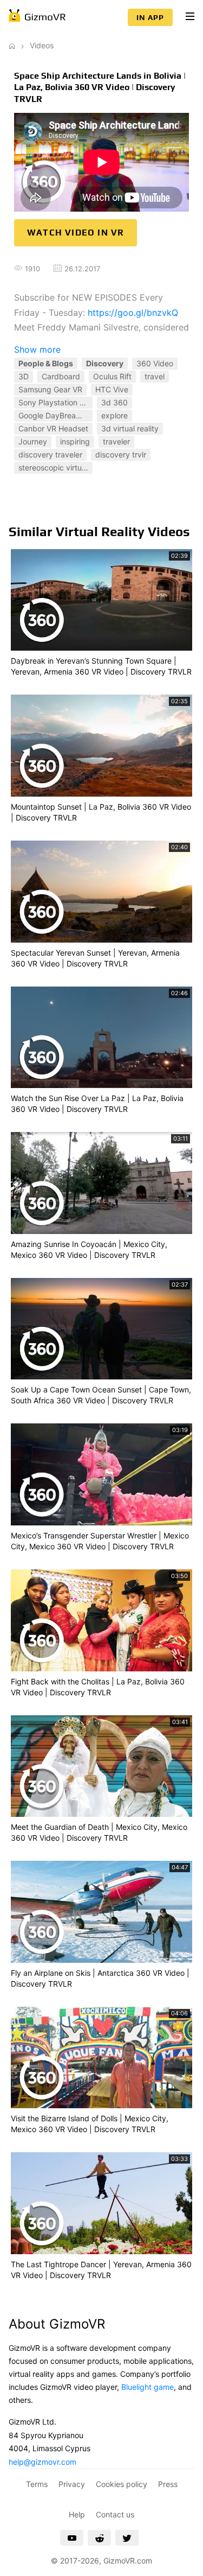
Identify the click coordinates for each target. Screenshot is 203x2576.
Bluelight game (148, 2387)
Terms (37, 2484)
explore (114, 415)
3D (24, 376)
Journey (33, 441)
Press (168, 2484)
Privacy (72, 2484)
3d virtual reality (130, 428)
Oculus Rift (112, 376)
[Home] (12, 45)
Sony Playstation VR (54, 402)
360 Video (155, 363)
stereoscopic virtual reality (55, 468)
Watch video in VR (76, 233)
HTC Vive (112, 389)
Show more (37, 349)
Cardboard (61, 376)
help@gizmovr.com (42, 2462)
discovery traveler (50, 454)
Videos (42, 45)
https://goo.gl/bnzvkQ (133, 313)
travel (155, 376)
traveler (116, 441)
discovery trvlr (121, 454)
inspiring (75, 441)
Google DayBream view (55, 415)
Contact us (115, 2514)
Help (77, 2514)
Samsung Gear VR (50, 389)
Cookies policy (122, 2484)
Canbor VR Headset (53, 428)
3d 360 (114, 402)
